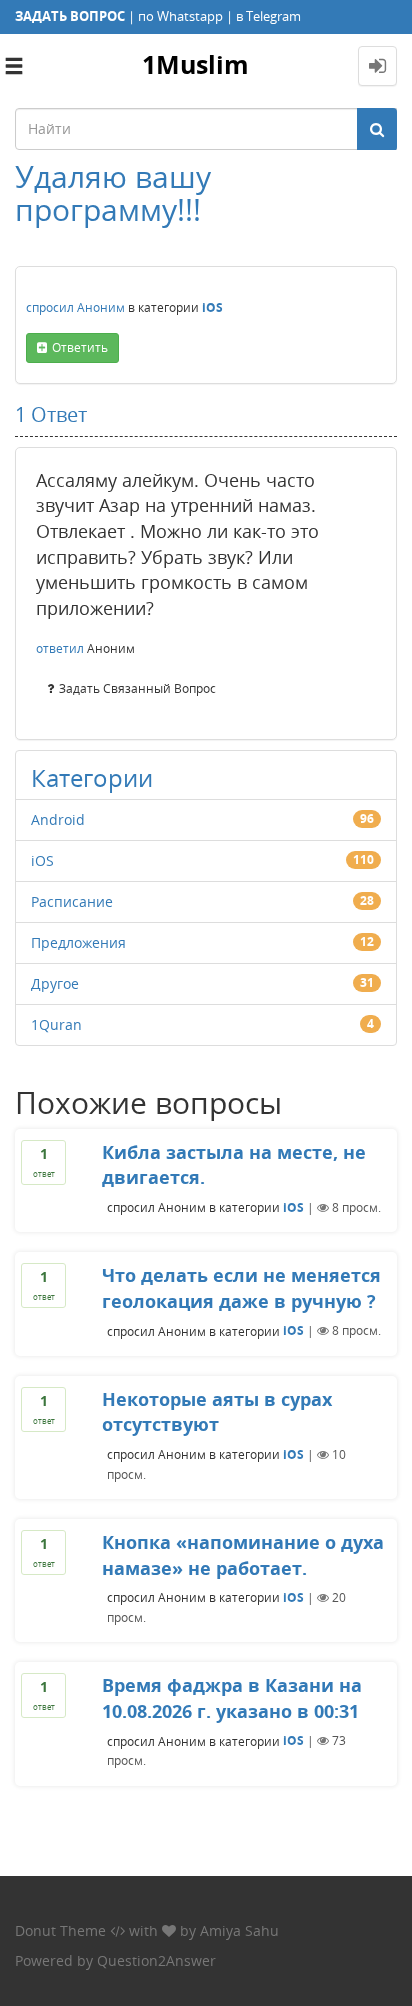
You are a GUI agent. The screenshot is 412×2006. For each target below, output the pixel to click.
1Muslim (195, 64)
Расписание (72, 901)
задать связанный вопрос (137, 688)
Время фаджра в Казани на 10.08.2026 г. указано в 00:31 (232, 1698)
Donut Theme (60, 1930)
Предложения (78, 942)
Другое (55, 983)
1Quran (56, 1024)
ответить (80, 347)
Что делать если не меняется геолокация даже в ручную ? (241, 1288)
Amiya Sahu (239, 1930)
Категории (92, 777)
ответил (60, 648)
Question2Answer (156, 1960)
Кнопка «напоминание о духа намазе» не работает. (243, 1555)
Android (58, 819)
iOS (212, 307)
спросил (50, 307)
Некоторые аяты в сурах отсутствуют (217, 1412)
